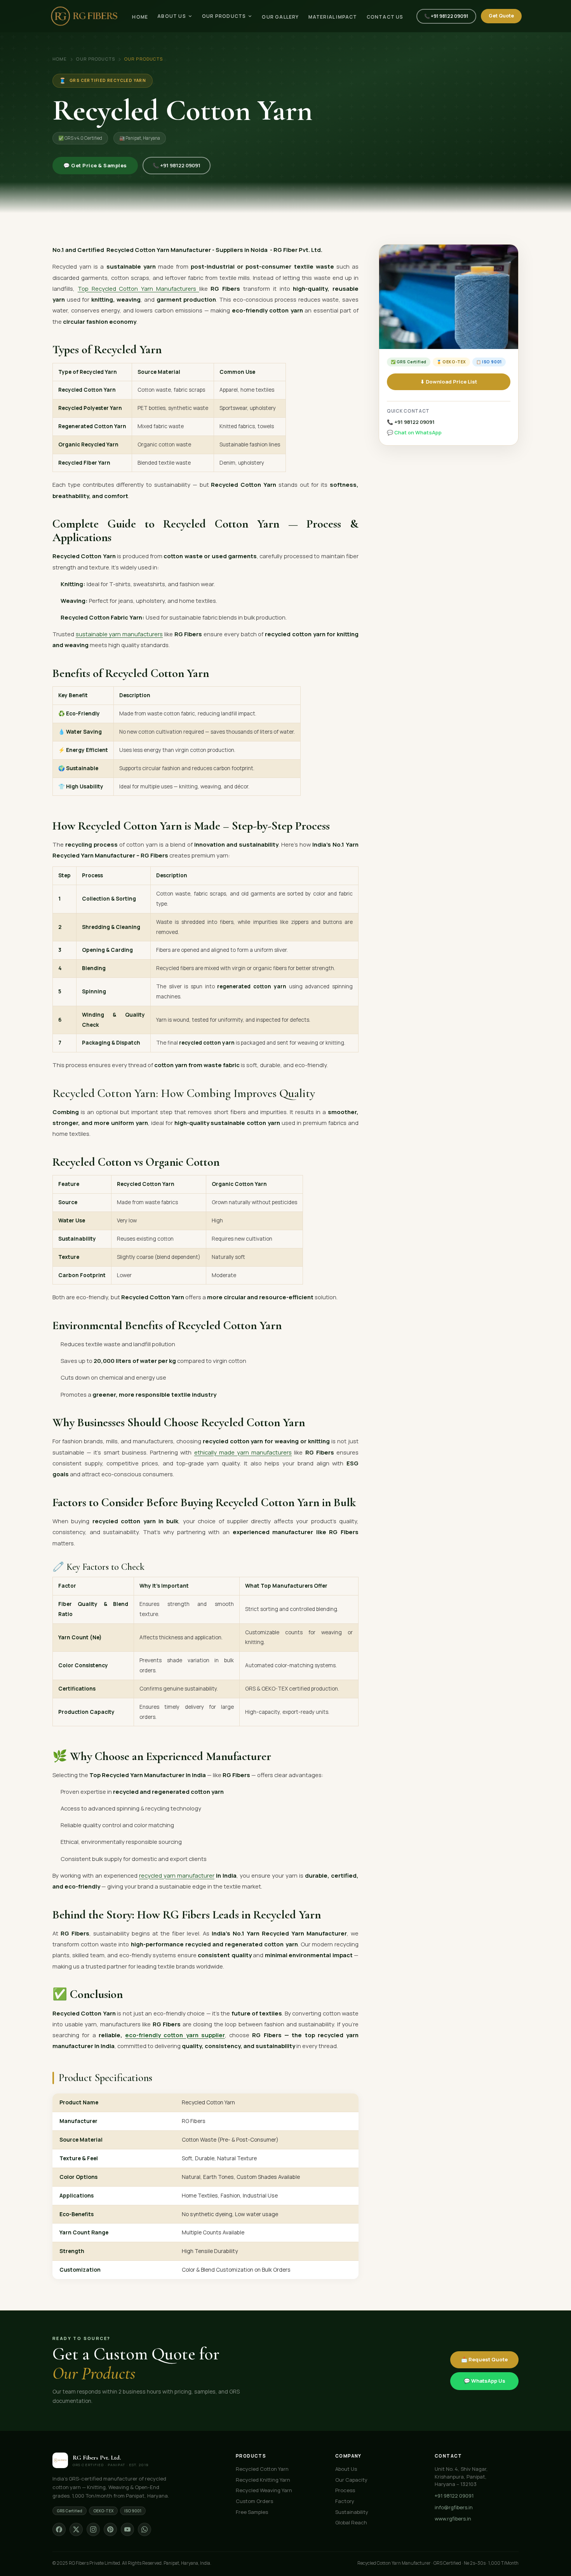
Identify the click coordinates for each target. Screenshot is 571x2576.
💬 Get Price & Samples (95, 165)
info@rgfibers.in (454, 2507)
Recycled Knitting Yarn (263, 2480)
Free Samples (252, 2512)
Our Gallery (280, 17)
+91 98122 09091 (454, 2496)
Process (345, 2490)
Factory (345, 2501)
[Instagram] (93, 2529)
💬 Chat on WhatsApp (414, 432)
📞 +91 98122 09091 (446, 16)
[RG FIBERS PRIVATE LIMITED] (84, 16)
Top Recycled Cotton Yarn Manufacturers (138, 288)
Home (140, 17)
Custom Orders (254, 2501)
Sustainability (352, 2512)
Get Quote (501, 16)
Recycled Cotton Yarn (262, 2469)
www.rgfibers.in (453, 2519)
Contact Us (385, 17)
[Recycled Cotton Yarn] (449, 297)
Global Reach (351, 2522)
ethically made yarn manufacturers (243, 1452)
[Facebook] (59, 2529)
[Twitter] (76, 2529)
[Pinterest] (110, 2529)
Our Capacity (351, 2480)
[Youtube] (127, 2529)
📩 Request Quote (484, 2359)
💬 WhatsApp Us (485, 2381)
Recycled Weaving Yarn (264, 2490)
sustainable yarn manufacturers (119, 634)
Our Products (224, 16)
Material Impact (333, 17)
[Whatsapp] (144, 2529)
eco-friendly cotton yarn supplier (175, 2035)
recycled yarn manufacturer (177, 1875)
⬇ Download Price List (449, 382)
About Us (172, 16)
